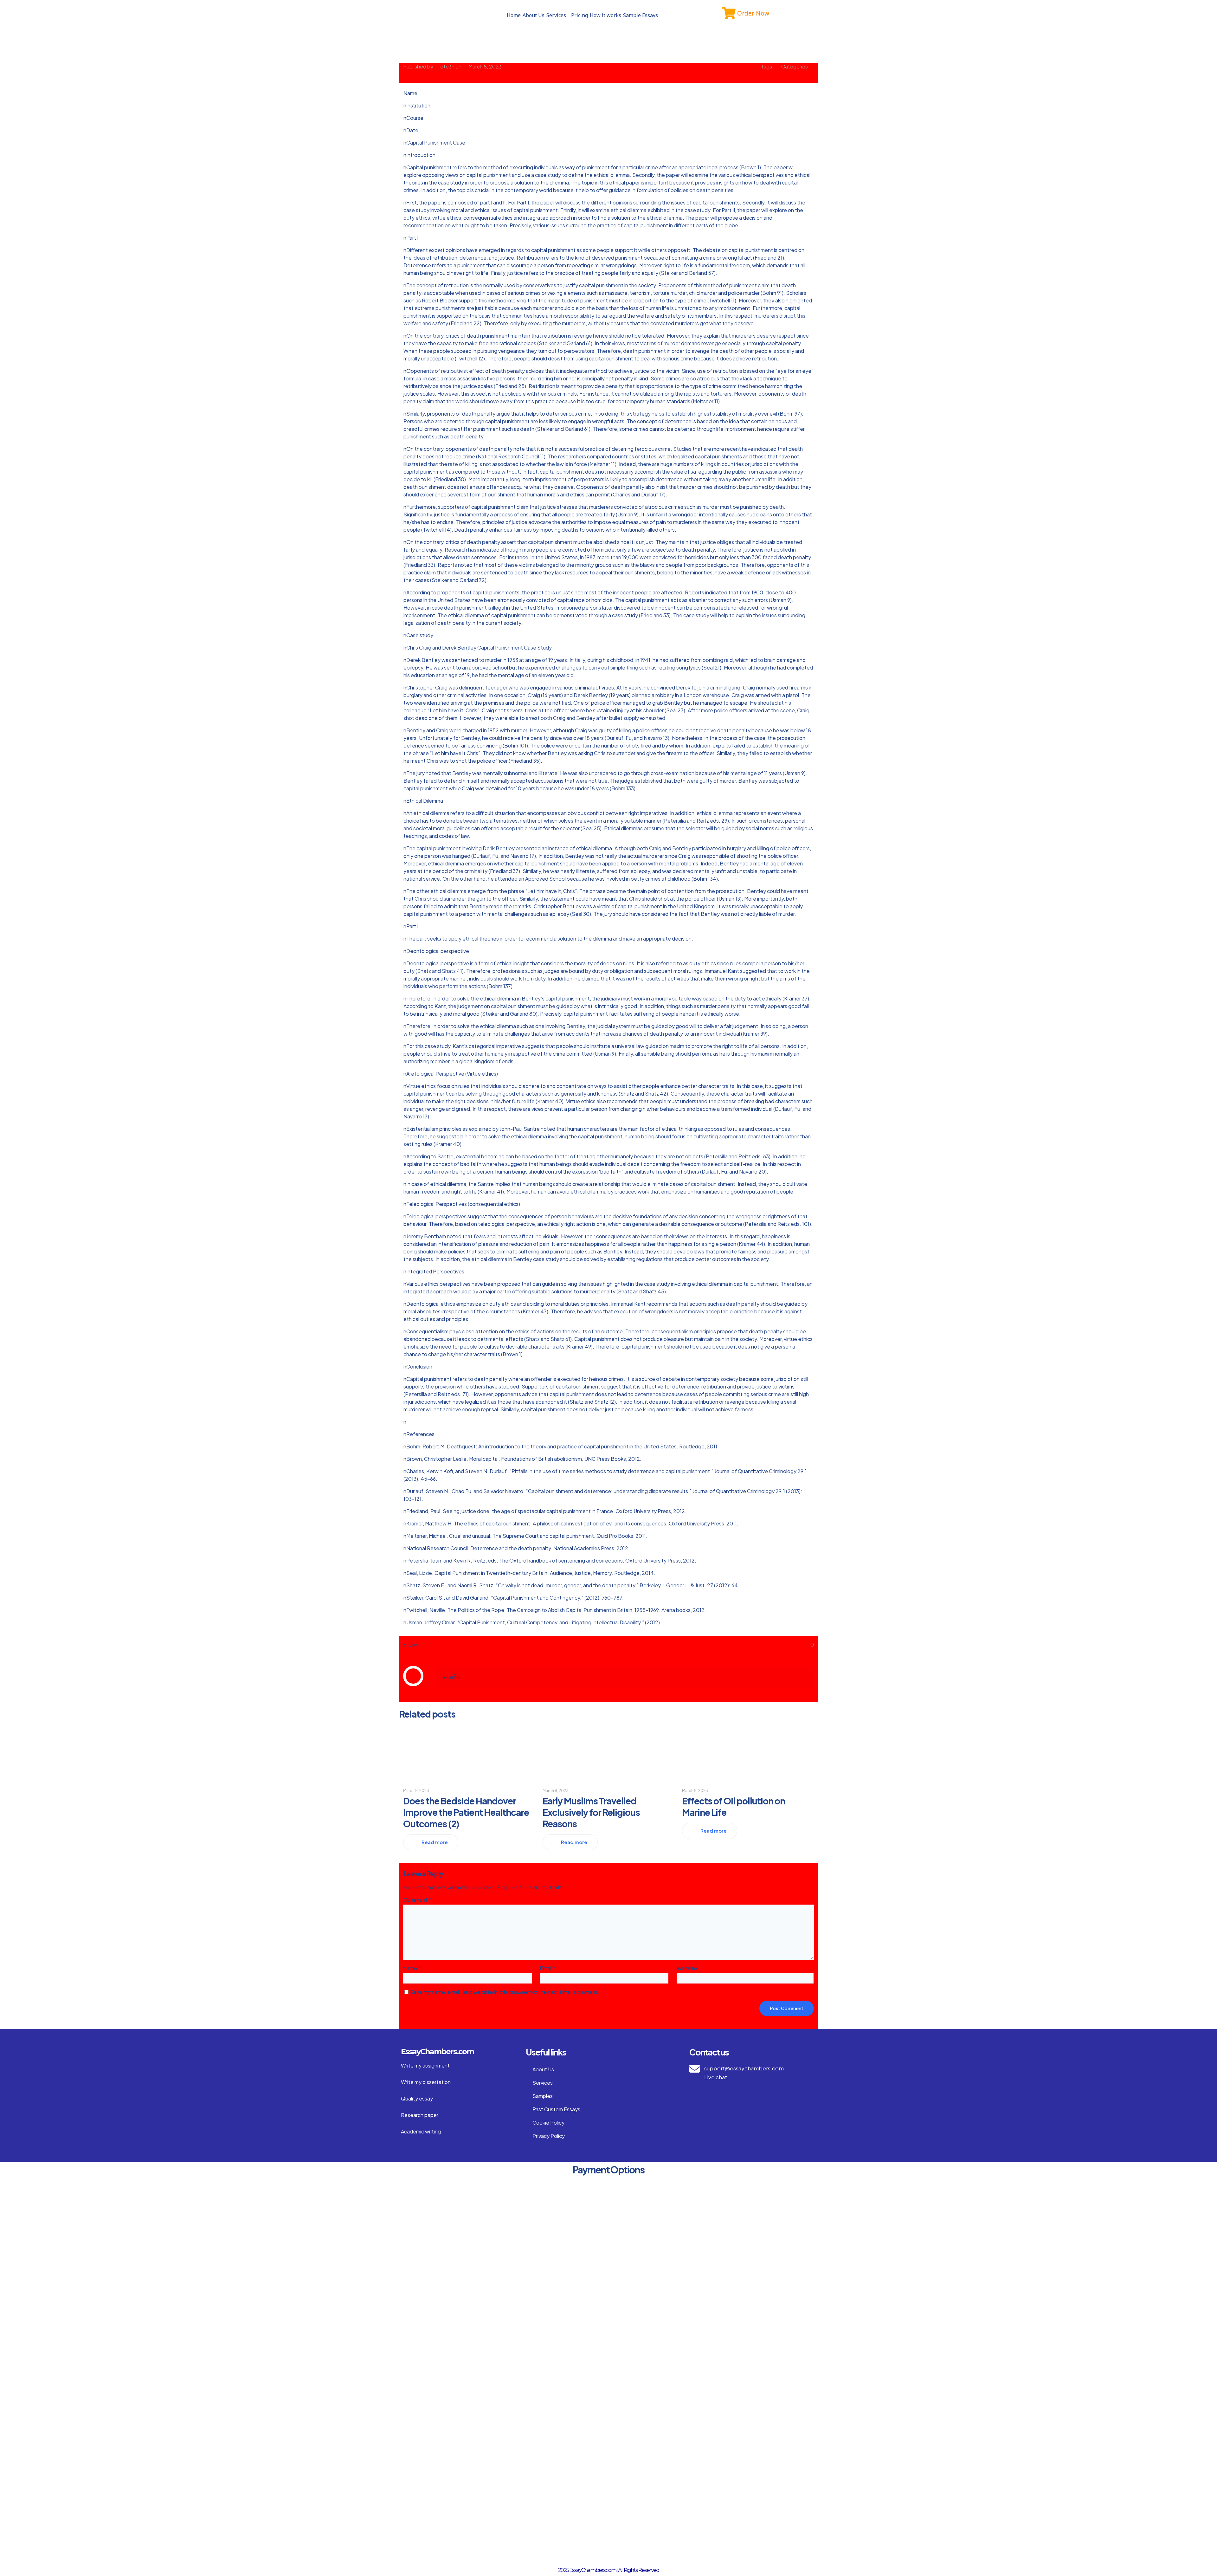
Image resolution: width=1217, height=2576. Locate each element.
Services (556, 15)
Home (514, 15)
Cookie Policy (548, 2123)
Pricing (580, 15)
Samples (543, 2096)
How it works (605, 15)
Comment (417, 1900)
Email (548, 1968)
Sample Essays (641, 15)
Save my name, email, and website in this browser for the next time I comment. (505, 1992)
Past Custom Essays (556, 2109)
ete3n (447, 66)
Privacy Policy (549, 2136)
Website (687, 1968)
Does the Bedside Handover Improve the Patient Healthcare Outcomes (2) (466, 1812)
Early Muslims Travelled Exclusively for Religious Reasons (591, 1812)
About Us (534, 15)
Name (412, 1968)
